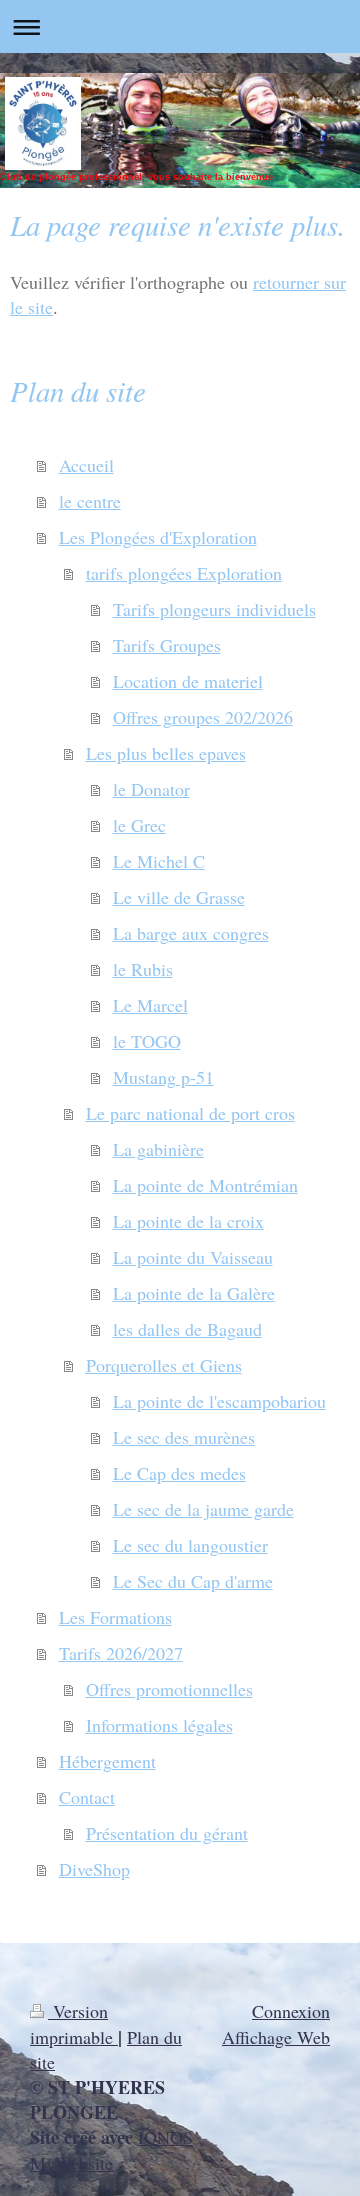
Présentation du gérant (167, 1833)
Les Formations (115, 1617)
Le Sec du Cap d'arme (193, 1581)
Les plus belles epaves (166, 753)
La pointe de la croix (188, 1221)
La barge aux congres (191, 933)
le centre (90, 501)
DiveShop (94, 1869)
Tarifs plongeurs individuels (214, 609)
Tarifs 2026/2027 (121, 1653)
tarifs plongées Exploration (184, 573)
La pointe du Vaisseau (193, 1257)
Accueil (86, 465)
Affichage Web (276, 2037)
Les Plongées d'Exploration (158, 537)
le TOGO (147, 1041)
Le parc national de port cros (190, 1113)
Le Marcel (150, 1005)
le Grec (139, 825)
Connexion (291, 2011)
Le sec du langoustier (190, 1545)
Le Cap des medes (179, 1473)
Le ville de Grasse (179, 897)
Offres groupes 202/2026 (203, 717)
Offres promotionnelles (169, 1689)
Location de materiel (188, 681)
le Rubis (143, 969)
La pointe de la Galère (194, 1293)
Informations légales (159, 1725)
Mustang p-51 (163, 1077)
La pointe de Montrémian (205, 1185)
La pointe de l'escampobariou (219, 1401)
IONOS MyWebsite (111, 2149)
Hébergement (107, 1761)
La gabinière (158, 1149)
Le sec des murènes (184, 1437)
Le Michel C (159, 861)
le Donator (151, 789)
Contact (87, 1797)
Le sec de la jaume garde (203, 1509)
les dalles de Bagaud (187, 1329)
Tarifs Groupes (167, 645)
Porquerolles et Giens (164, 1365)
